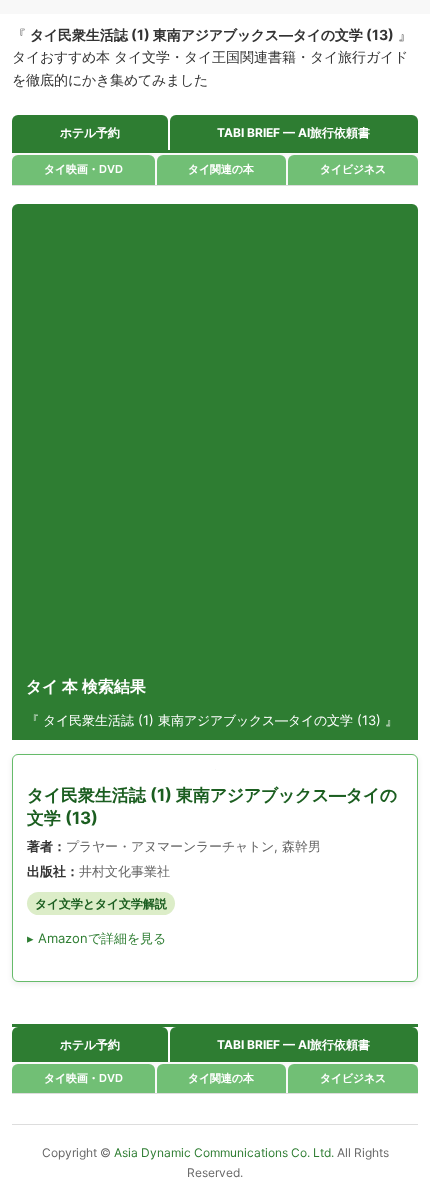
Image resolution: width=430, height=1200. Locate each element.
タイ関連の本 (221, 169)
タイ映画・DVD (83, 169)
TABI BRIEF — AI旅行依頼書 (293, 132)
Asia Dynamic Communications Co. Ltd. (225, 1152)
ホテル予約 (90, 132)
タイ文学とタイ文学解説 (101, 903)
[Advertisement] (215, 439)
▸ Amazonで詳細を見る (96, 938)
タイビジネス (353, 169)
